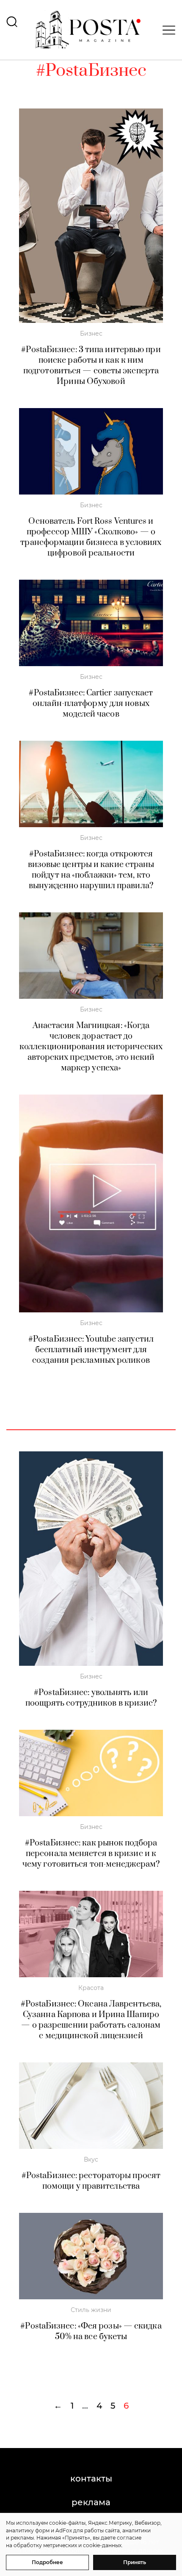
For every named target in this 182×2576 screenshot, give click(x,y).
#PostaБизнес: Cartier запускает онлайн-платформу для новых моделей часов (91, 704)
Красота (91, 1988)
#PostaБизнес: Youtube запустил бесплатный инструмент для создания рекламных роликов (91, 1350)
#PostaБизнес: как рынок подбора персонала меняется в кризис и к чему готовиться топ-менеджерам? (91, 1854)
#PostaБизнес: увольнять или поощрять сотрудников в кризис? (91, 1698)
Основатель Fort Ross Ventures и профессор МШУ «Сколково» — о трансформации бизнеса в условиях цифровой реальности (91, 537)
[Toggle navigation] (166, 30)
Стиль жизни (91, 2310)
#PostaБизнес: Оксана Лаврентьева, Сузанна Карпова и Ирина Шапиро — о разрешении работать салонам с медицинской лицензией (91, 2020)
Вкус (91, 2159)
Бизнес (91, 333)
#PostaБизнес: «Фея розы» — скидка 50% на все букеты (91, 2331)
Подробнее (47, 2562)
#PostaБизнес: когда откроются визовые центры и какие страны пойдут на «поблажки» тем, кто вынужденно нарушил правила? (91, 870)
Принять (135, 2562)
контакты (91, 2479)
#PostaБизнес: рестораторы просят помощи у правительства (91, 2181)
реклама (91, 2502)
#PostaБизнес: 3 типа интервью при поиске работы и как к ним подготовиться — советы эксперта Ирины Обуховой (91, 366)
